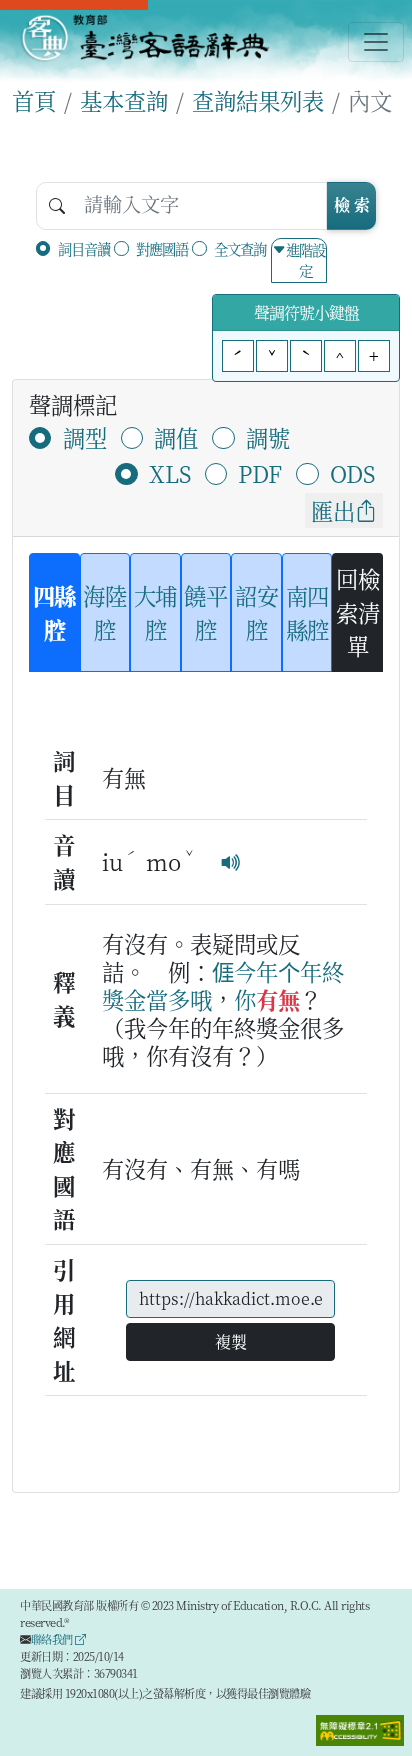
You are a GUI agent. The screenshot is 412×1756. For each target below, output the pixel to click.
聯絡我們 (53, 1639)
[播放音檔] (231, 861)
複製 (231, 1341)
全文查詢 (240, 248)
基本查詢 (124, 100)
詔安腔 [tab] (256, 612)
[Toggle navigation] (376, 42)
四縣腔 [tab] (54, 612)
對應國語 (162, 248)
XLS (170, 473)
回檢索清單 (357, 611)
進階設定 (305, 260)
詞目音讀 (84, 248)
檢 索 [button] (352, 204)
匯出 (333, 510)
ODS (352, 473)
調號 (268, 437)
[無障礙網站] (360, 1728)
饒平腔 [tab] (205, 612)
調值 (176, 437)
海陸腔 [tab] (104, 612)
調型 (85, 437)
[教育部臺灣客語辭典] (144, 38)
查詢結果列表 (258, 100)
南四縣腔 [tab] (307, 612)
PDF (260, 473)
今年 (256, 971)
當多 (168, 999)
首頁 (34, 100)
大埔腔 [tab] (155, 612)
